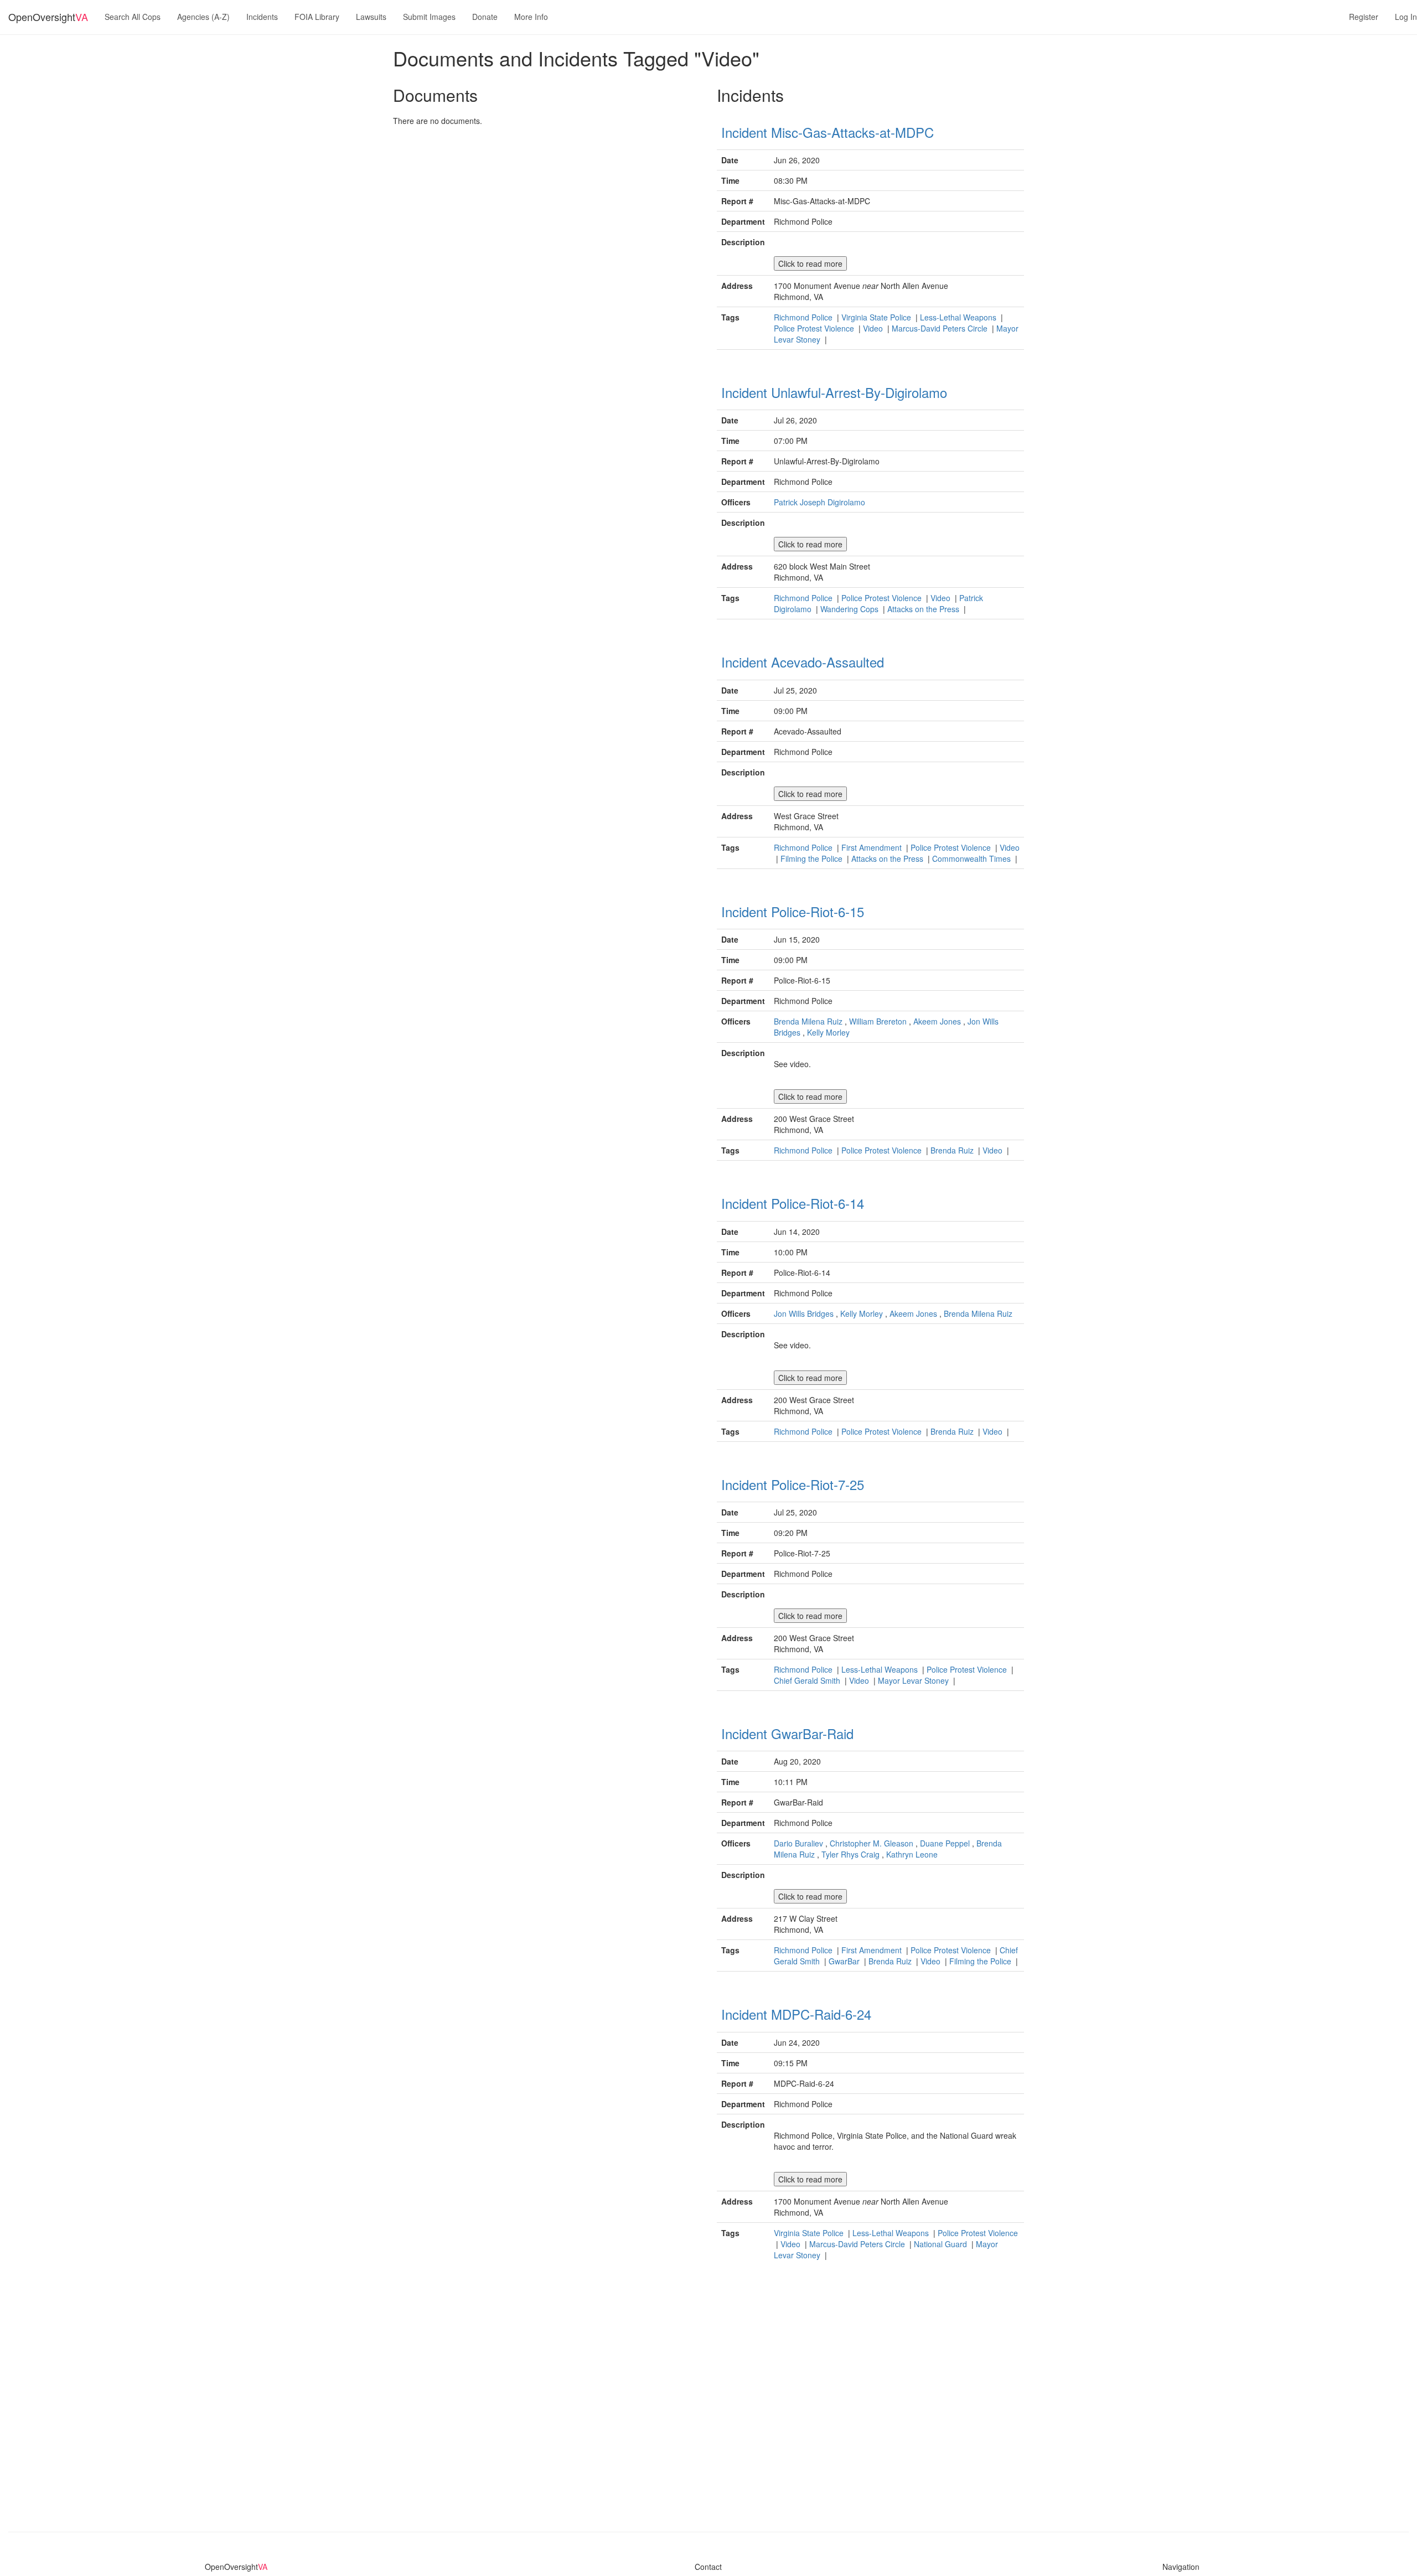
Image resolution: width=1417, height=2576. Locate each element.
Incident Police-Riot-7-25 (793, 1484)
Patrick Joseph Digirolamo (819, 502)
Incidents (262, 17)
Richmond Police (804, 317)
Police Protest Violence (815, 328)
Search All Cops (133, 17)
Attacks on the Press (924, 609)
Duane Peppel (945, 1843)
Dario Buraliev (798, 1843)
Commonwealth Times (973, 858)
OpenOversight (48, 17)
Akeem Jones (937, 1021)
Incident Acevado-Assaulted (803, 662)
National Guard (942, 2244)
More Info (531, 17)
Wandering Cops (850, 609)
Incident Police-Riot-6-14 (793, 1203)
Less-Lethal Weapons (959, 317)
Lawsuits (371, 17)
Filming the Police (813, 858)
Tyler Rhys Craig (850, 1854)
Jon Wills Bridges (804, 1313)
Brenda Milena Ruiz (808, 1021)
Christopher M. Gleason (872, 1843)
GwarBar (845, 1961)
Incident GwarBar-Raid (787, 1733)
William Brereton (878, 1021)
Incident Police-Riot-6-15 (793, 911)
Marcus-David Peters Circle (941, 328)
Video (874, 328)
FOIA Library (317, 17)
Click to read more (810, 263)
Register (1364, 17)
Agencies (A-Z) (203, 17)
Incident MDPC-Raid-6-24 (796, 2014)
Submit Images (429, 17)
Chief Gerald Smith (808, 1680)
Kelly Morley (828, 1032)
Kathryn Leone (912, 1854)
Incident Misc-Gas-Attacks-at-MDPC (828, 132)
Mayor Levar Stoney (914, 1680)
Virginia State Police (877, 317)
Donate (485, 17)
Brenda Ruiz (953, 1150)
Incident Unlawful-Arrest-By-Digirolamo (834, 392)
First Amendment (873, 847)
